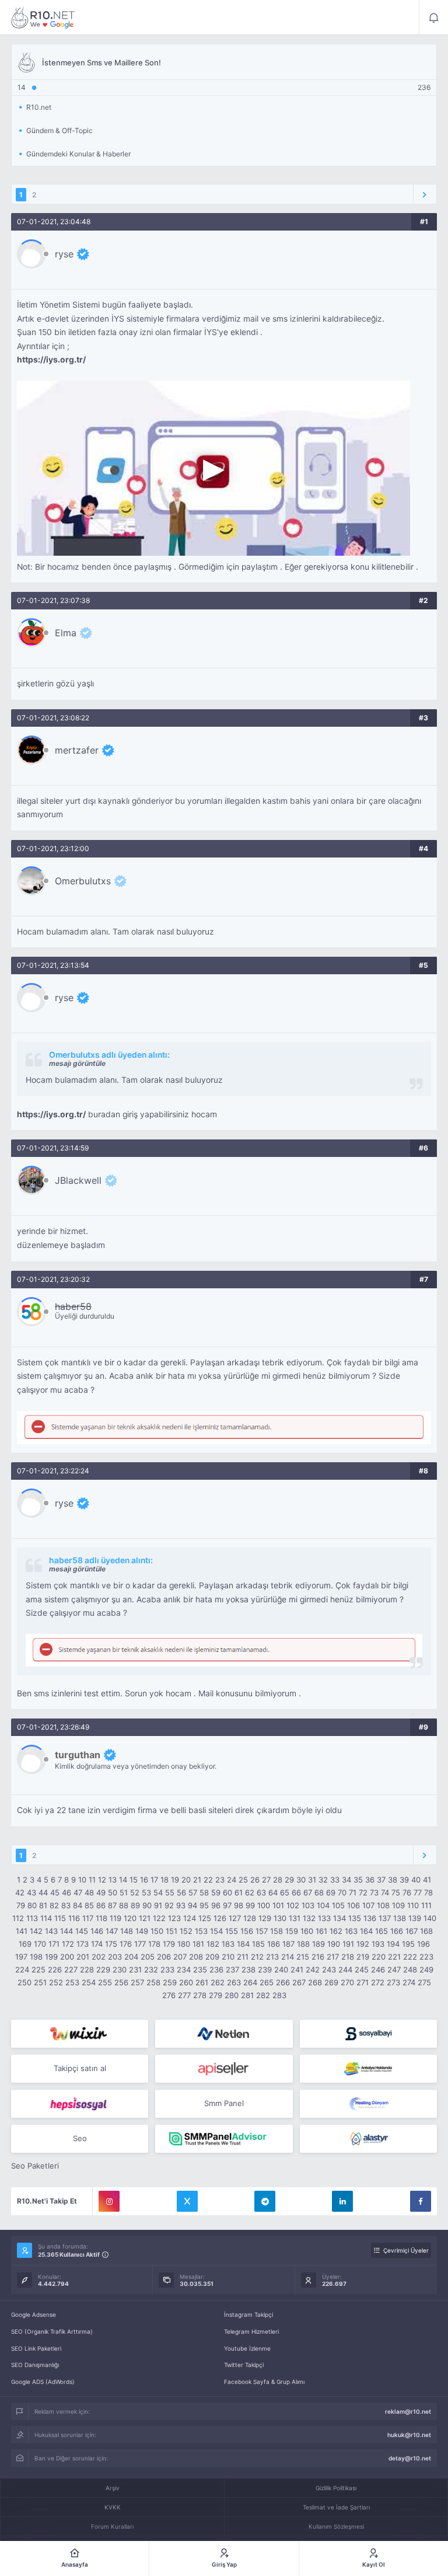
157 (262, 1931)
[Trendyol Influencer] (80, 2034)
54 (158, 1892)
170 (40, 1944)
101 (278, 1905)
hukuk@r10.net (409, 2435)
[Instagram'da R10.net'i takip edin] (109, 2201)
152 (186, 1931)
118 (101, 1918)
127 (235, 1918)
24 (232, 1880)
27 (266, 1880)
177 (140, 1944)
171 (54, 1944)
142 (36, 1931)
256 (121, 1982)
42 (20, 1892)
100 (264, 1905)
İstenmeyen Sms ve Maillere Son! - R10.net (43, 18)
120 (130, 1918)
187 (288, 1944)
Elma (66, 633)
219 (363, 1957)
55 (170, 1892)
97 (227, 1905)
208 (196, 1957)
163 (351, 1931)
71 (353, 1892)
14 (123, 1880)
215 (303, 1957)
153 (201, 1931)
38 (393, 1880)
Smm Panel (224, 2103)
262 (218, 1982)
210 (228, 1957)
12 (102, 1880)
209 (212, 1957)
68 (319, 1892)
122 (159, 1918)
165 (381, 1931)
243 (329, 1970)
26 (255, 1880)
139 (415, 1918)
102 (293, 1905)
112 (18, 1918)
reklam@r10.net (408, 2411)
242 (313, 1970)
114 (46, 1918)
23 (220, 1880)
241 (297, 1970)
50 (113, 1892)
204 (131, 1957)
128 (250, 1918)
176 (126, 1944)
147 (112, 1931)
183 (228, 1944)
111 (426, 1905)
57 (193, 1892)
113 (32, 1918)
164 (366, 1931)
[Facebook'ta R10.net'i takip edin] (421, 2201)
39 (404, 1880)
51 (124, 1892)
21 (197, 1880)
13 (113, 1880)
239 (265, 1970)
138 (400, 1918)
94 (192, 1905)
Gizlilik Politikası (336, 2488)
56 (181, 1892)
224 (22, 1970)
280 (232, 1995)
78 (428, 1892)
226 (55, 1970)
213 (272, 1957)
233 (167, 1970)
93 (181, 1905)
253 (72, 1982)
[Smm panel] (224, 2139)
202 (99, 1957)
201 (83, 1957)
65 (285, 1892)
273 (393, 1982)
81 (43, 1905)
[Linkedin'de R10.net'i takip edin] (342, 2201)
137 (385, 1918)
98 (239, 1905)
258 (153, 1982)
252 (56, 1982)
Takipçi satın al (80, 2068)
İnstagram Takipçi (249, 2314)
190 (334, 1944)
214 (288, 1957)
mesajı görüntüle (77, 1063)
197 (21, 1957)
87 (112, 1905)
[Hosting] (224, 2034)
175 (111, 1944)
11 (92, 1880)
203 (115, 1957)
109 (398, 1905)
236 (216, 1970)
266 (283, 1982)
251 (40, 1982)
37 (381, 1880)
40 (416, 1880)
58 (204, 1892)
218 (348, 1957)
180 (184, 1944)
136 (370, 1918)
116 (74, 1918)
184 (243, 1944)
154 (216, 1931)
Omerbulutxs (83, 881)
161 (321, 1931)
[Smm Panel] (368, 2034)
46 (66, 1892)
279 (216, 1995)
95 (204, 1905)
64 (273, 1892)
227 (71, 1970)
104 (323, 1905)
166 (397, 1931)
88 (124, 1905)
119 (116, 1918)
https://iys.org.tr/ (51, 360)
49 (101, 1892)
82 (54, 1905)
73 (374, 1892)
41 (427, 1880)
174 (97, 1944)
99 (250, 1905)
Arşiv (113, 2488)
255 (105, 1982)
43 (32, 1892)
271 (363, 1982)
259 (170, 1982)
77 (418, 1892)
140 (430, 1918)
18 (164, 1880)
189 (318, 1944)
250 (24, 1982)
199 (51, 1957)
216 (318, 1957)
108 (383, 1905)
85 (89, 1905)
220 (379, 1957)
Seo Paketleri (35, 2166)
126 (220, 1918)
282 (263, 1995)
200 (67, 1957)
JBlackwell (78, 1180)
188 (303, 1944)
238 (249, 1970)
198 (36, 1957)
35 (358, 1880)
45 (55, 1892)
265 (267, 1982)
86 (101, 1905)
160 (307, 1931)
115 (60, 1918)
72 (363, 1892)
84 (78, 1905)
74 (385, 1892)
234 (184, 1970)
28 (278, 1880)
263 (234, 1982)
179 (169, 1944)
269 (331, 1982)
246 (378, 1970)
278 (200, 1995)
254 (89, 1982)
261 (202, 1982)
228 (87, 1970)
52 (135, 1892)
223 (426, 1957)
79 (21, 1905)
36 (370, 1880)
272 (378, 1982)
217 (333, 1957)
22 (208, 1880)
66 (296, 1892)
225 (38, 1970)
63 (261, 1892)
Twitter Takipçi (244, 2365)
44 (43, 1892)
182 (213, 1944)
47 (78, 1892)
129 (265, 1918)
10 (82, 1880)
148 (127, 1931)
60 (228, 1892)
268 (315, 1982)
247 (394, 1970)
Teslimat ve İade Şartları (336, 2507)
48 (89, 1892)
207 (180, 1957)
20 (186, 1880)
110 (413, 1905)
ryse (64, 254)
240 (281, 1970)
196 (423, 1944)
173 (83, 1944)
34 (346, 1880)
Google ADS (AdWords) (43, 2382)
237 (232, 1970)
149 (142, 1931)
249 (426, 1970)
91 (158, 1905)
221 (394, 1957)
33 (335, 1880)
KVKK (113, 2507)
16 (144, 1880)
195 (408, 1944)
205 (148, 1957)
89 (135, 1905)
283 (279, 1995)
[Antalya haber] (368, 2069)
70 (342, 1892)
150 (157, 1931)
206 (164, 1957)
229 (103, 1970)
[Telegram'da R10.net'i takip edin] (265, 2201)
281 (247, 1995)
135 (355, 1918)
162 (336, 1931)
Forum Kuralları (112, 2526)
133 (324, 1918)
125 (205, 1918)
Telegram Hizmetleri (251, 2331)
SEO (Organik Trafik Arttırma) (52, 2331)
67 (308, 1892)
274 (409, 1982)
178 (154, 1944)
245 (362, 1970)
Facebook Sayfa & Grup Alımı (264, 2382)
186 (274, 1944)
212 (257, 1957)
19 (175, 1880)
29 (289, 1880)
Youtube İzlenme (247, 2348)
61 (239, 1892)
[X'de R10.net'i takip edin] (187, 2201)
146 (97, 1931)
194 (393, 1944)
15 (134, 1880)
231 (135, 1970)
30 (301, 1880)
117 (88, 1918)
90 (147, 1905)
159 (292, 1931)
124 (190, 1918)
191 (348, 1944)
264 (250, 1982)
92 (169, 1905)
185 (258, 1944)
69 (331, 1892)
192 (363, 1944)
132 (309, 1918)
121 (145, 1918)
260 (186, 1982)
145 (82, 1931)
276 (169, 1995)
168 (426, 1931)
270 (347, 1982)
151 (171, 1931)
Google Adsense (34, 2314)
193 (378, 1944)
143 (51, 1931)
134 (339, 1918)
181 (198, 1944)
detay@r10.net (410, 2458)
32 (323, 1880)
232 (151, 1970)
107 (368, 1905)
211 (243, 1957)
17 (154, 1880)
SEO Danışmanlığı (35, 2365)
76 (407, 1892)
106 (353, 1905)
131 (295, 1918)
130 (280, 1918)
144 (66, 1931)
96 (216, 1905)
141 (22, 1931)
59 (216, 1892)
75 (396, 1892)
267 (299, 1982)
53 (146, 1892)
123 (174, 1918)
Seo (80, 2138)
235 (200, 1970)
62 (250, 1892)
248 (410, 1970)
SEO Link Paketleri (36, 2348)
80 (32, 1905)
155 (232, 1931)
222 (410, 1957)
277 (184, 1995)
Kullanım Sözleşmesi (336, 2526)
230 (120, 1970)
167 (412, 1931)
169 (25, 1944)
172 (68, 1944)
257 (137, 1982)
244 (345, 1970)
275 (424, 1982)
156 (247, 1931)
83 (66, 1905)
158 (276, 1931)
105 (338, 1905)
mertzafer (77, 750)
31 (312, 1880)
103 (308, 1905)
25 (243, 1880)
